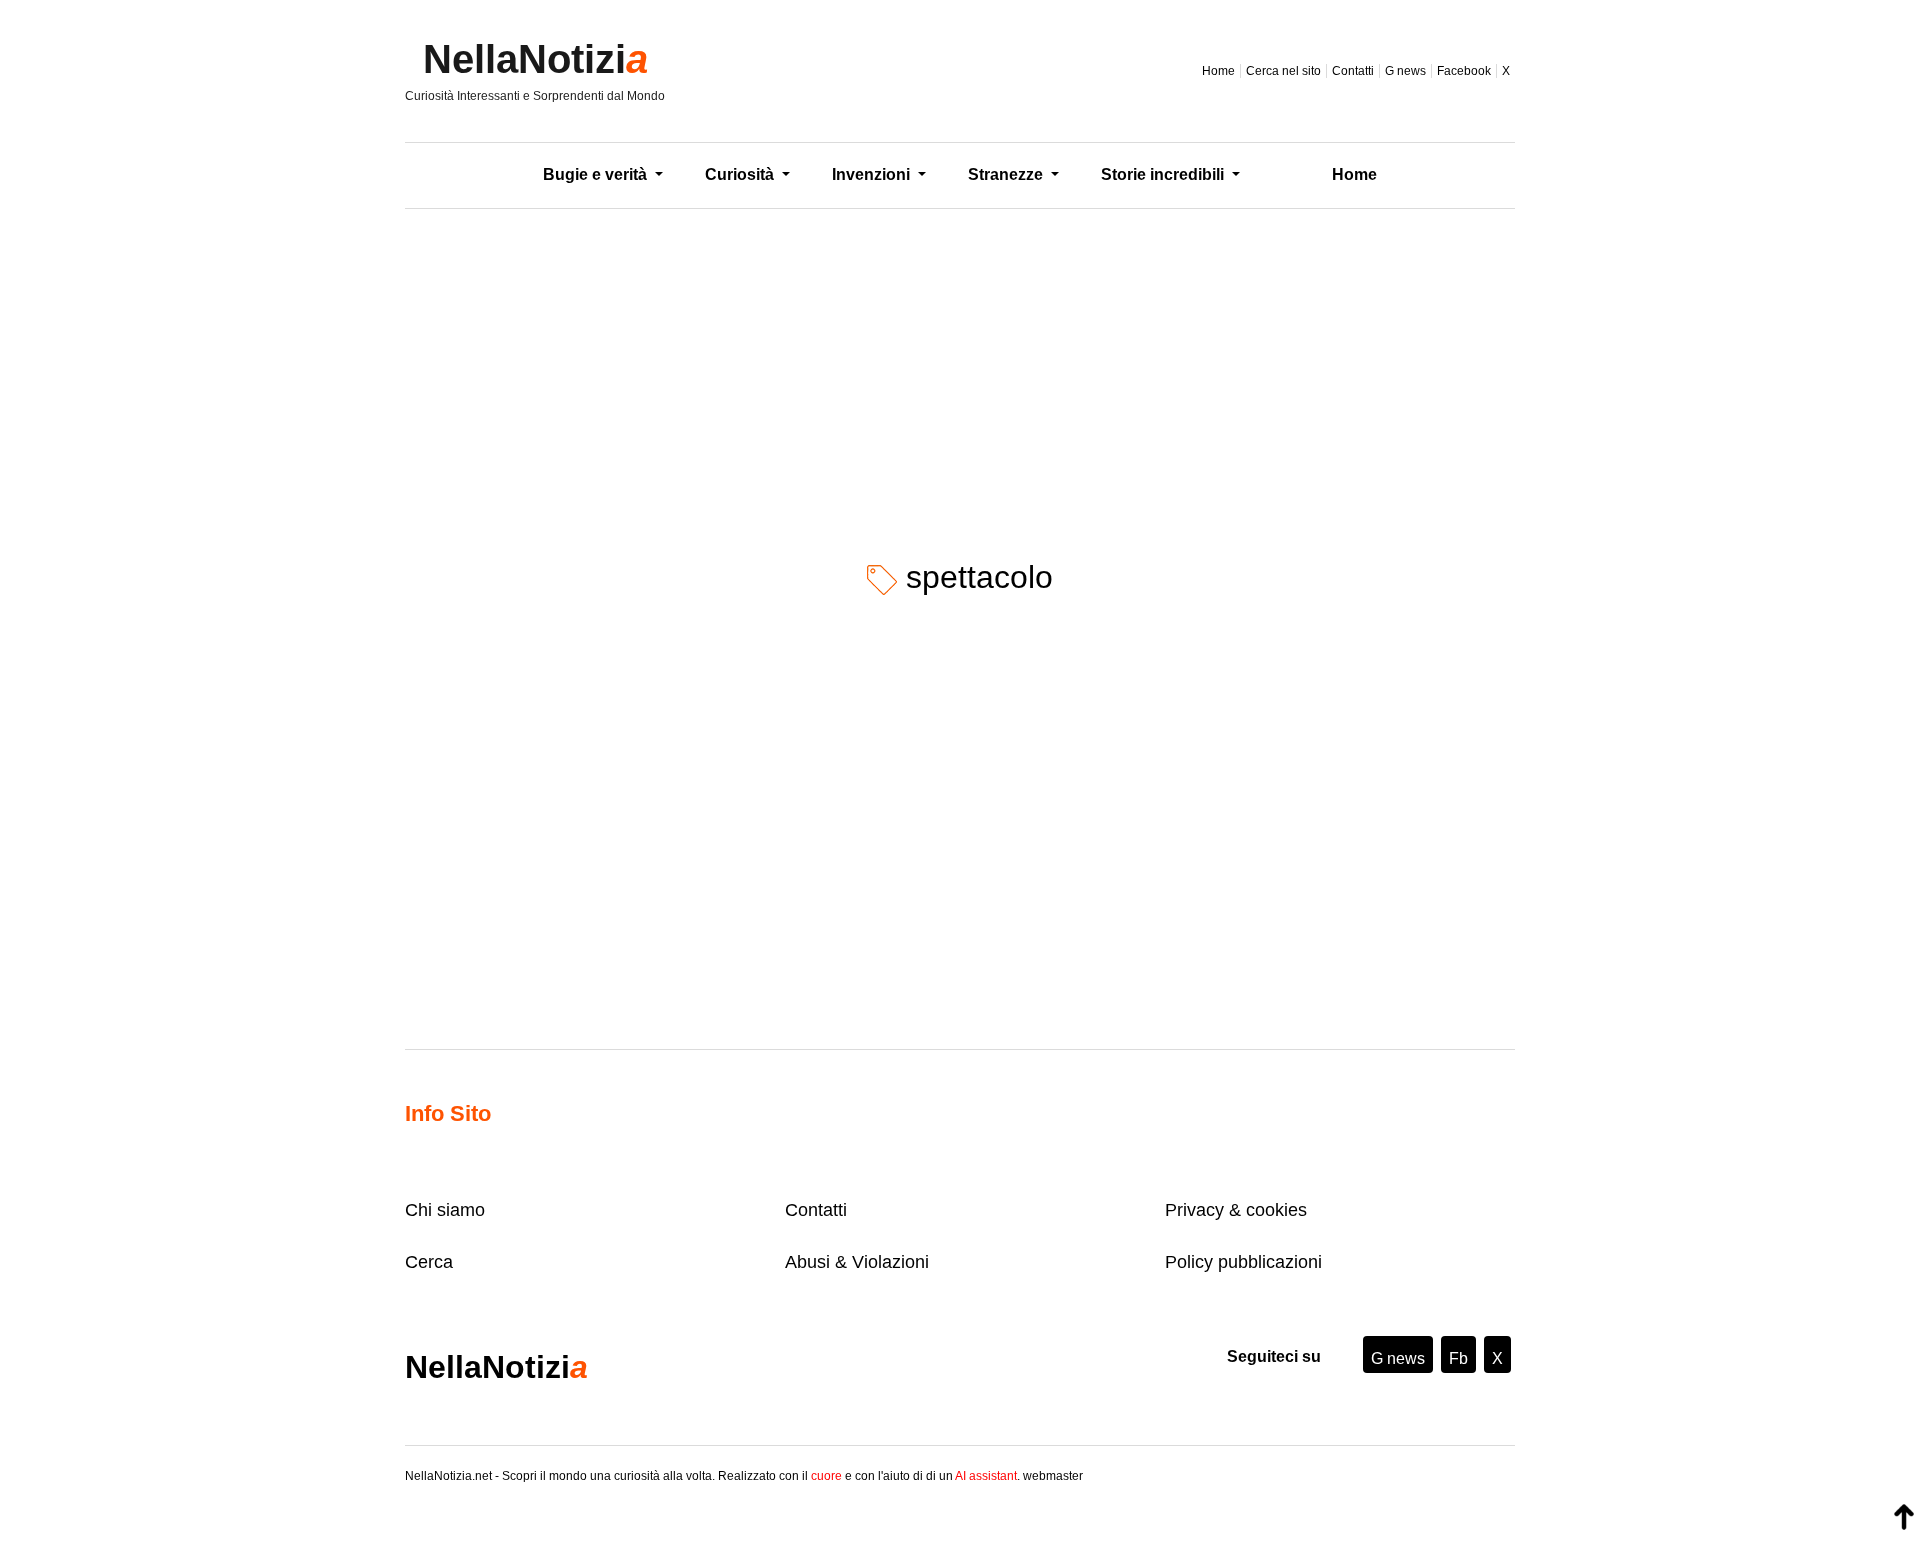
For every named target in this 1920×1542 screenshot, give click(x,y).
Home (1218, 71)
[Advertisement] (960, 369)
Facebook (1464, 71)
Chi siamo (445, 1210)
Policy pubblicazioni (1243, 1262)
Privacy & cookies (1236, 1210)
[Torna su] (1904, 1517)
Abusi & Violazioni (857, 1262)
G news (1405, 71)
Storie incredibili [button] (1164, 174)
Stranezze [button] (1007, 174)
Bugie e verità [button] (597, 174)
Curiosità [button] (741, 174)
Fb (1458, 1358)
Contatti (1353, 71)
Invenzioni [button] (873, 174)
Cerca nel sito (1283, 71)
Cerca (429, 1262)
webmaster (1053, 1476)
